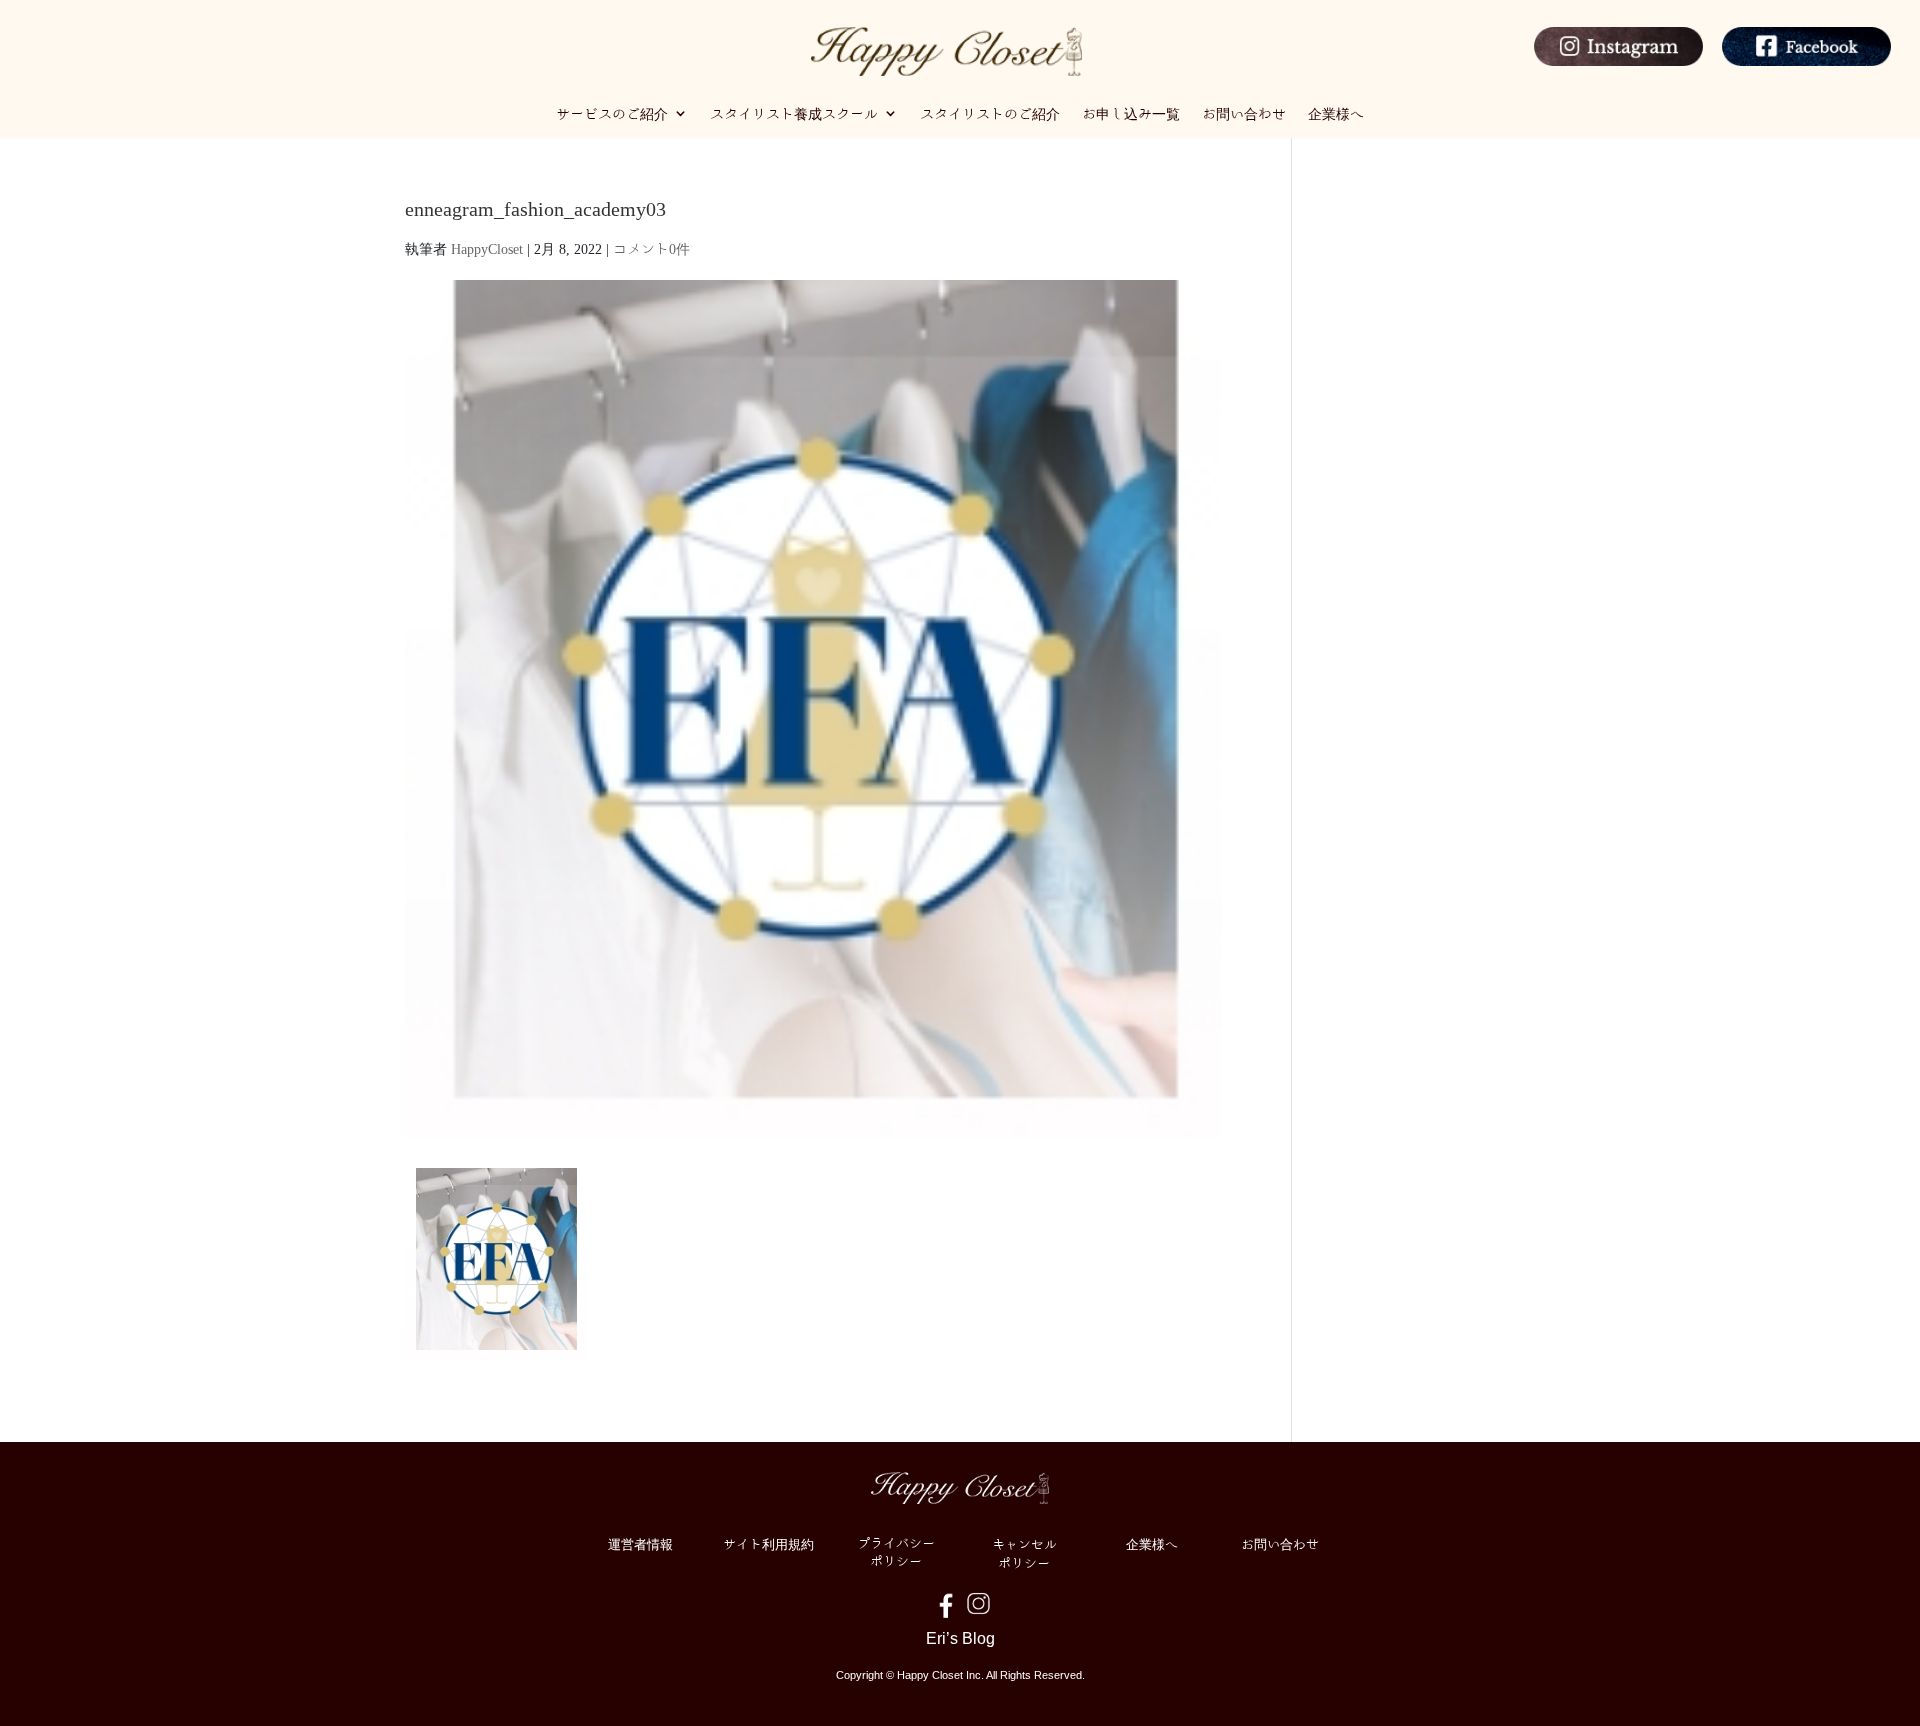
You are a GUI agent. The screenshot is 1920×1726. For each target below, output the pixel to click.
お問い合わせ (1244, 113)
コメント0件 (651, 248)
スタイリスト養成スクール (794, 113)
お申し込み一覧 (1131, 113)
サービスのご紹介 (612, 113)
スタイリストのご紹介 (990, 113)
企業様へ (1336, 113)
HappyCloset (487, 248)
